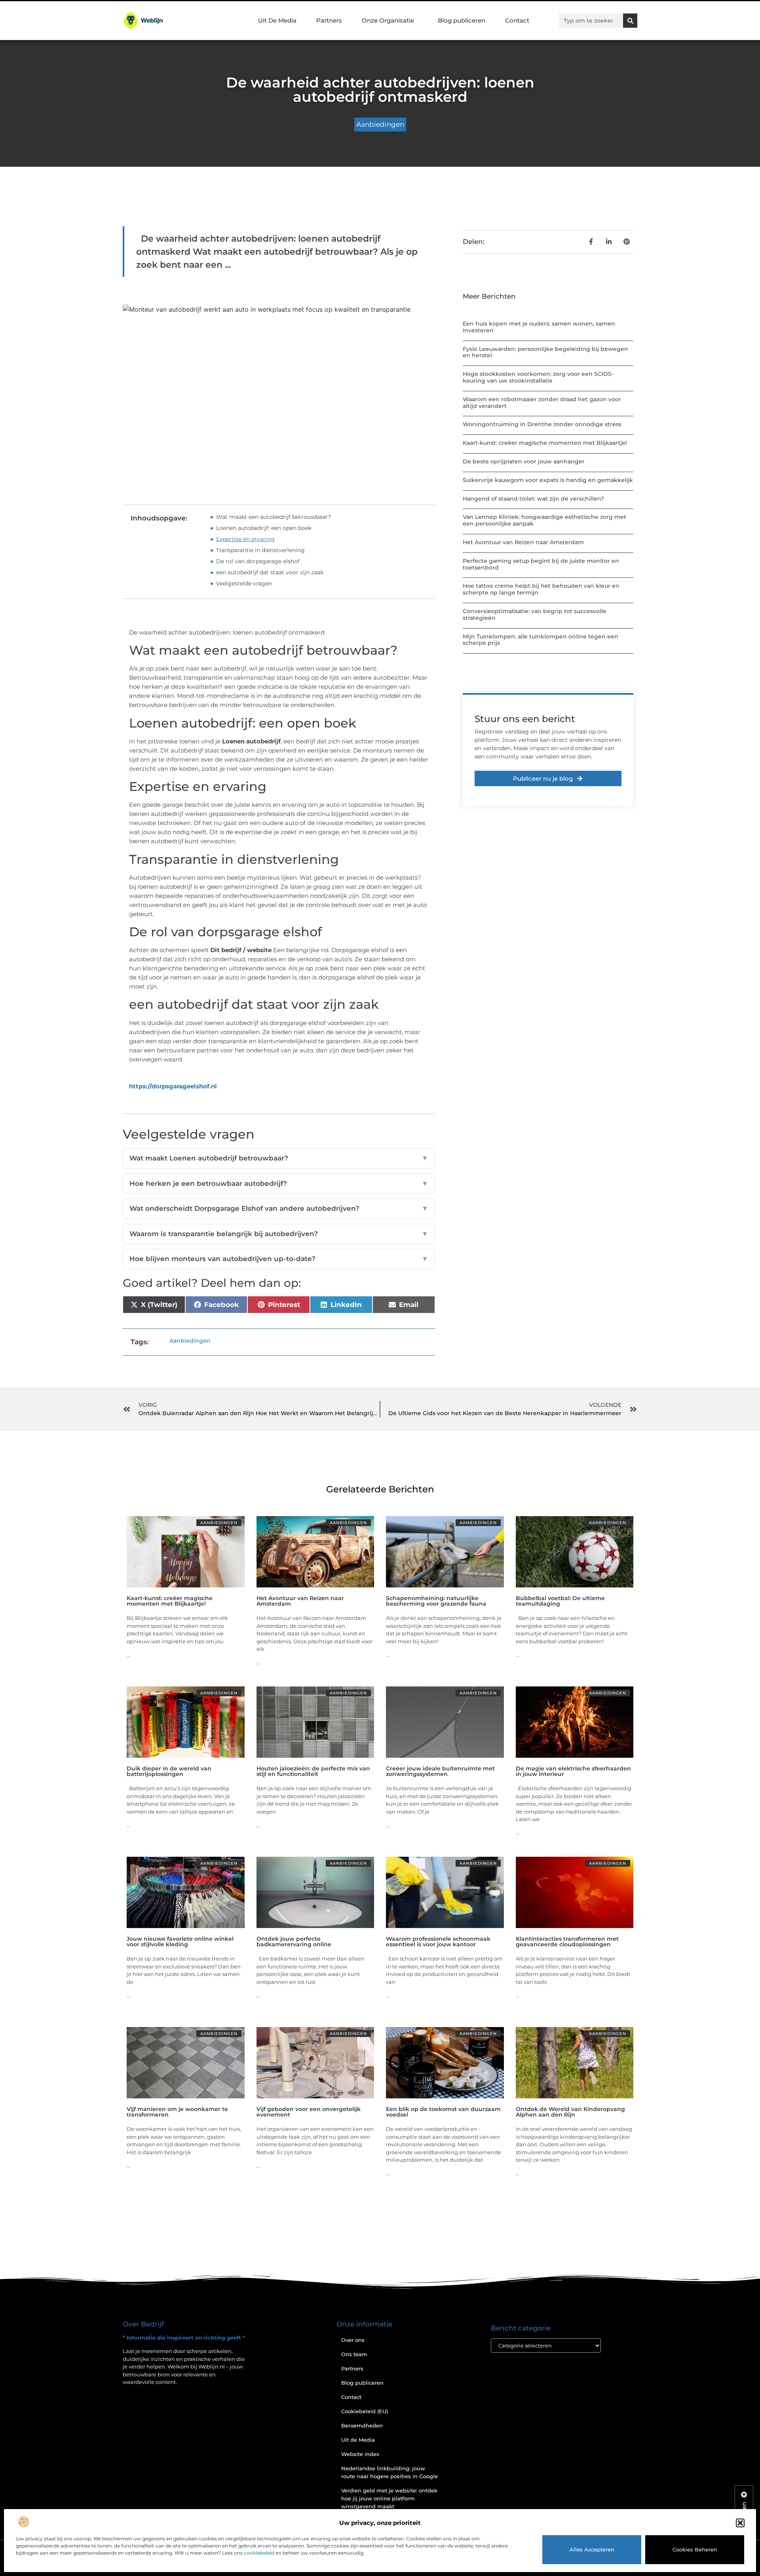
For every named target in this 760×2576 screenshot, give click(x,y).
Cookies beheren (695, 2549)
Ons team (354, 2354)
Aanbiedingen (380, 124)
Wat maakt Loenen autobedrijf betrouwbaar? (279, 1158)
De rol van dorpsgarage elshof (258, 561)
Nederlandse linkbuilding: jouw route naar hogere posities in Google (389, 2472)
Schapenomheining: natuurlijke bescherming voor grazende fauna (436, 1601)
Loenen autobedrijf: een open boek (264, 528)
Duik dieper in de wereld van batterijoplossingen (169, 1771)
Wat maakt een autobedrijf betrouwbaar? (274, 517)
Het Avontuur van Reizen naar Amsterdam (523, 542)
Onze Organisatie (388, 20)
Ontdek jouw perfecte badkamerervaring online (294, 1942)
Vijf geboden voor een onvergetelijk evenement (309, 2112)
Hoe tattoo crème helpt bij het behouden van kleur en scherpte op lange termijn (541, 589)
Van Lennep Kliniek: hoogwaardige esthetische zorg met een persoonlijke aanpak (544, 520)
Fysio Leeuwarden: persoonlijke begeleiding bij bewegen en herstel (545, 352)
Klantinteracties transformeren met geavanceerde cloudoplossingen (567, 1942)
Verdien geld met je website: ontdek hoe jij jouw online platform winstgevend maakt (389, 2498)
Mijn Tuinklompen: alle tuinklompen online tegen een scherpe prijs (541, 640)
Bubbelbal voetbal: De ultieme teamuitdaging (560, 1601)
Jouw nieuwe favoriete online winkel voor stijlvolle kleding (180, 1942)
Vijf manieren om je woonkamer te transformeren (177, 2112)
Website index (360, 2454)
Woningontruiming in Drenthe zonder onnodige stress (542, 424)
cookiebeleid (259, 2553)
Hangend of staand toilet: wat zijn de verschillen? (533, 499)
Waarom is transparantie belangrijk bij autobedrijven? (279, 1234)
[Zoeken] (630, 21)
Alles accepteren (592, 2549)
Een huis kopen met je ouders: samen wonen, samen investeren (539, 327)
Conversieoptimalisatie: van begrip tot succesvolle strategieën (535, 614)
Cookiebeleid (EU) (365, 2411)
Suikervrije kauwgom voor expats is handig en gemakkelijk (548, 480)
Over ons (353, 2340)
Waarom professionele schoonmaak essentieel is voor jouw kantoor (438, 1942)
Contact (517, 20)
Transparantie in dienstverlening (260, 550)
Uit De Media (277, 20)
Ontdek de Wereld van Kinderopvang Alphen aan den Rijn (570, 2112)
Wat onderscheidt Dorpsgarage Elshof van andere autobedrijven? (279, 1208)
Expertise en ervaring (245, 539)
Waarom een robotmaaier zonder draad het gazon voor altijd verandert (542, 403)
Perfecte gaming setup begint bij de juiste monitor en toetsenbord (541, 564)
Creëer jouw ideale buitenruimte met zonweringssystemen (440, 1771)
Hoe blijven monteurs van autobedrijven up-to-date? (279, 1259)
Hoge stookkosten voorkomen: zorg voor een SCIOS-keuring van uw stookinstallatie (538, 377)
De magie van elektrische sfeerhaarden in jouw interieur (573, 1771)
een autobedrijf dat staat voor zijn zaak (270, 572)
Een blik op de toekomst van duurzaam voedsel (443, 2112)
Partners (329, 20)
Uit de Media (358, 2440)
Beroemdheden (362, 2425)
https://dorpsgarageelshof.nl (173, 1086)
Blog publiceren (462, 20)
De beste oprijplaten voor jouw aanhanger (524, 461)
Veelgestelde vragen (244, 583)
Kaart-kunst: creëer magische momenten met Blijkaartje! (545, 443)
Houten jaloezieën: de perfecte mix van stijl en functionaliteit (313, 1771)
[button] (740, 2523)
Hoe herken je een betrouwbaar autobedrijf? (279, 1183)
